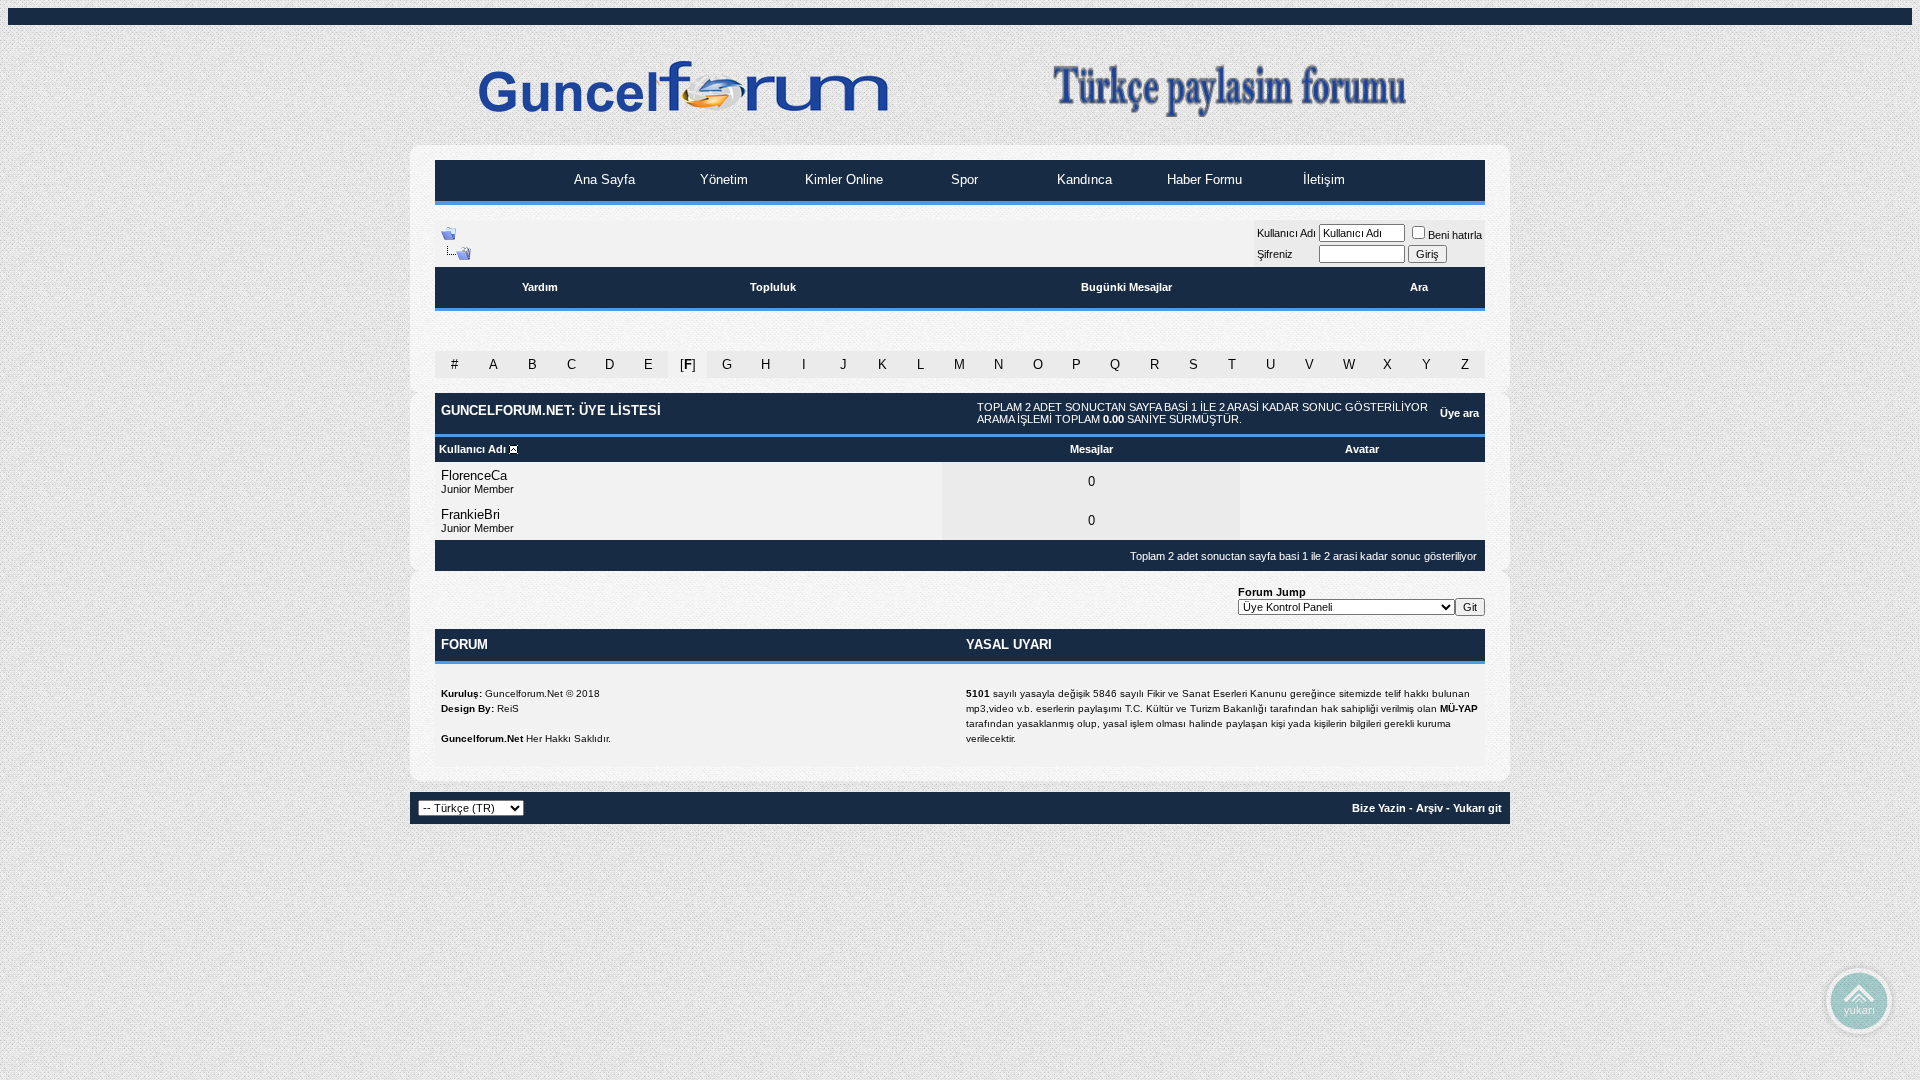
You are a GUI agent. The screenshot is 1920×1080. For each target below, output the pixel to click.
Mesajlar (1091, 449)
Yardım (540, 287)
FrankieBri (470, 514)
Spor (962, 179)
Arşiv (1429, 808)
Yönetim (722, 179)
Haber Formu (1202, 179)
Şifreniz (1275, 254)
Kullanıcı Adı (1286, 233)
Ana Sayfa (602, 179)
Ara (1419, 287)
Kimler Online (842, 179)
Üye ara (1459, 413)
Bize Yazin (1379, 808)
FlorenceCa (474, 475)
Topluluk (773, 287)
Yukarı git (1477, 808)
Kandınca (1082, 179)
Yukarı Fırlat (1859, 1000)
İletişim (1322, 179)
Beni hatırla (1455, 235)
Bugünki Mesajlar (1126, 287)
